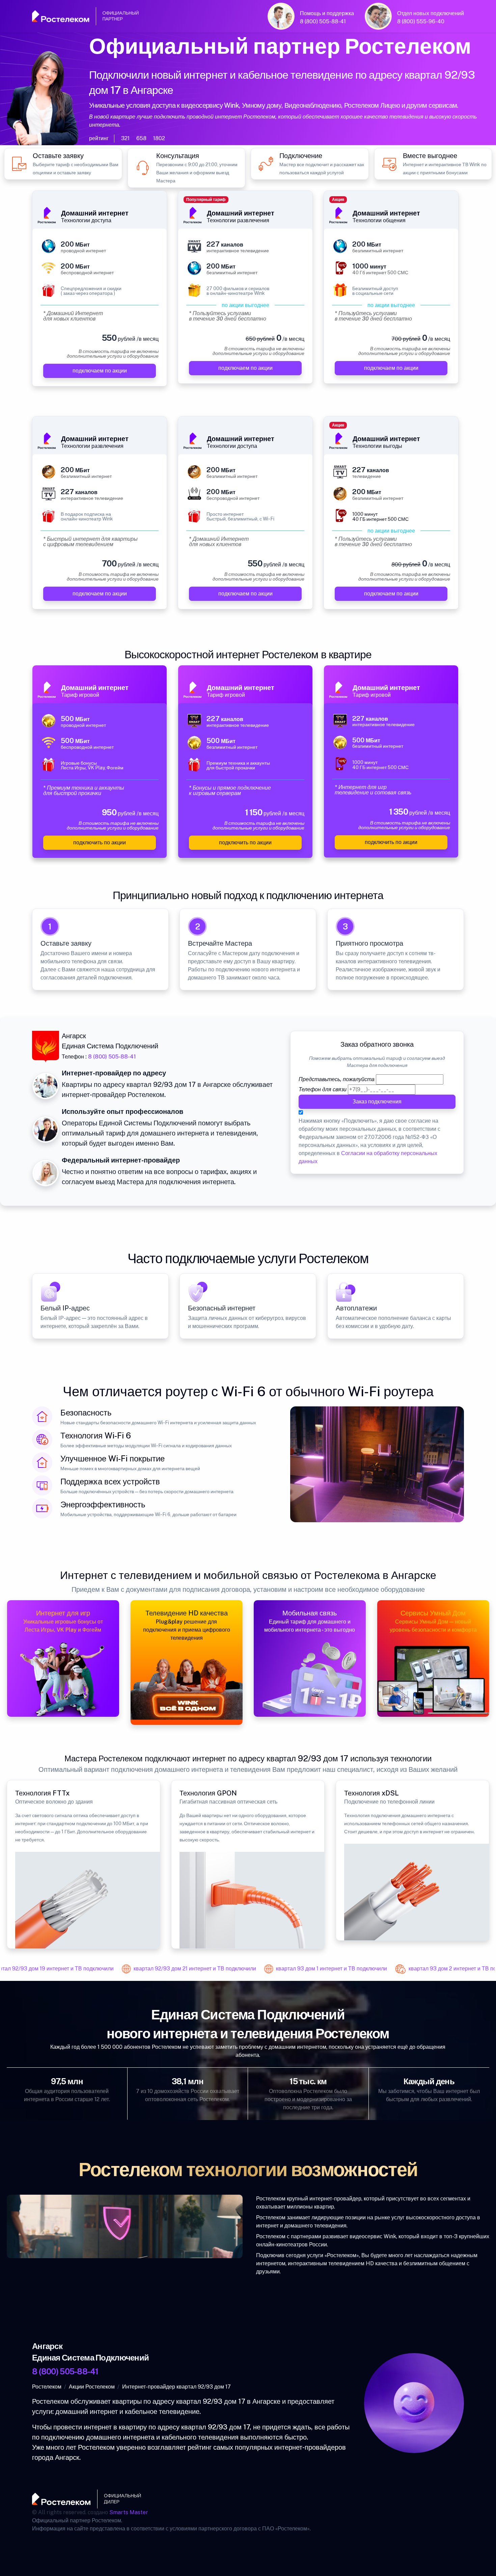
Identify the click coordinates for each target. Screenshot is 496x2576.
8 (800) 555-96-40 (421, 21)
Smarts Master (129, 2512)
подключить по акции (100, 843)
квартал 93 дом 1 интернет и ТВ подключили (311, 1969)
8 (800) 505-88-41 (323, 21)
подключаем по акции (100, 371)
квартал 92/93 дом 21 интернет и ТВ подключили (174, 1969)
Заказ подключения (377, 1102)
